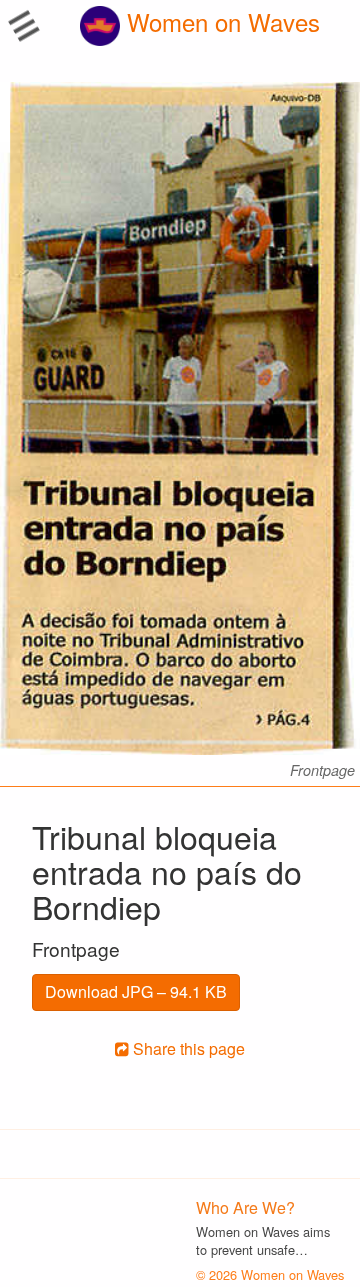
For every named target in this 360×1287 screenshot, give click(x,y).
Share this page (187, 1048)
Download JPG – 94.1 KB (136, 991)
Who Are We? (245, 1207)
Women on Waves (220, 21)
